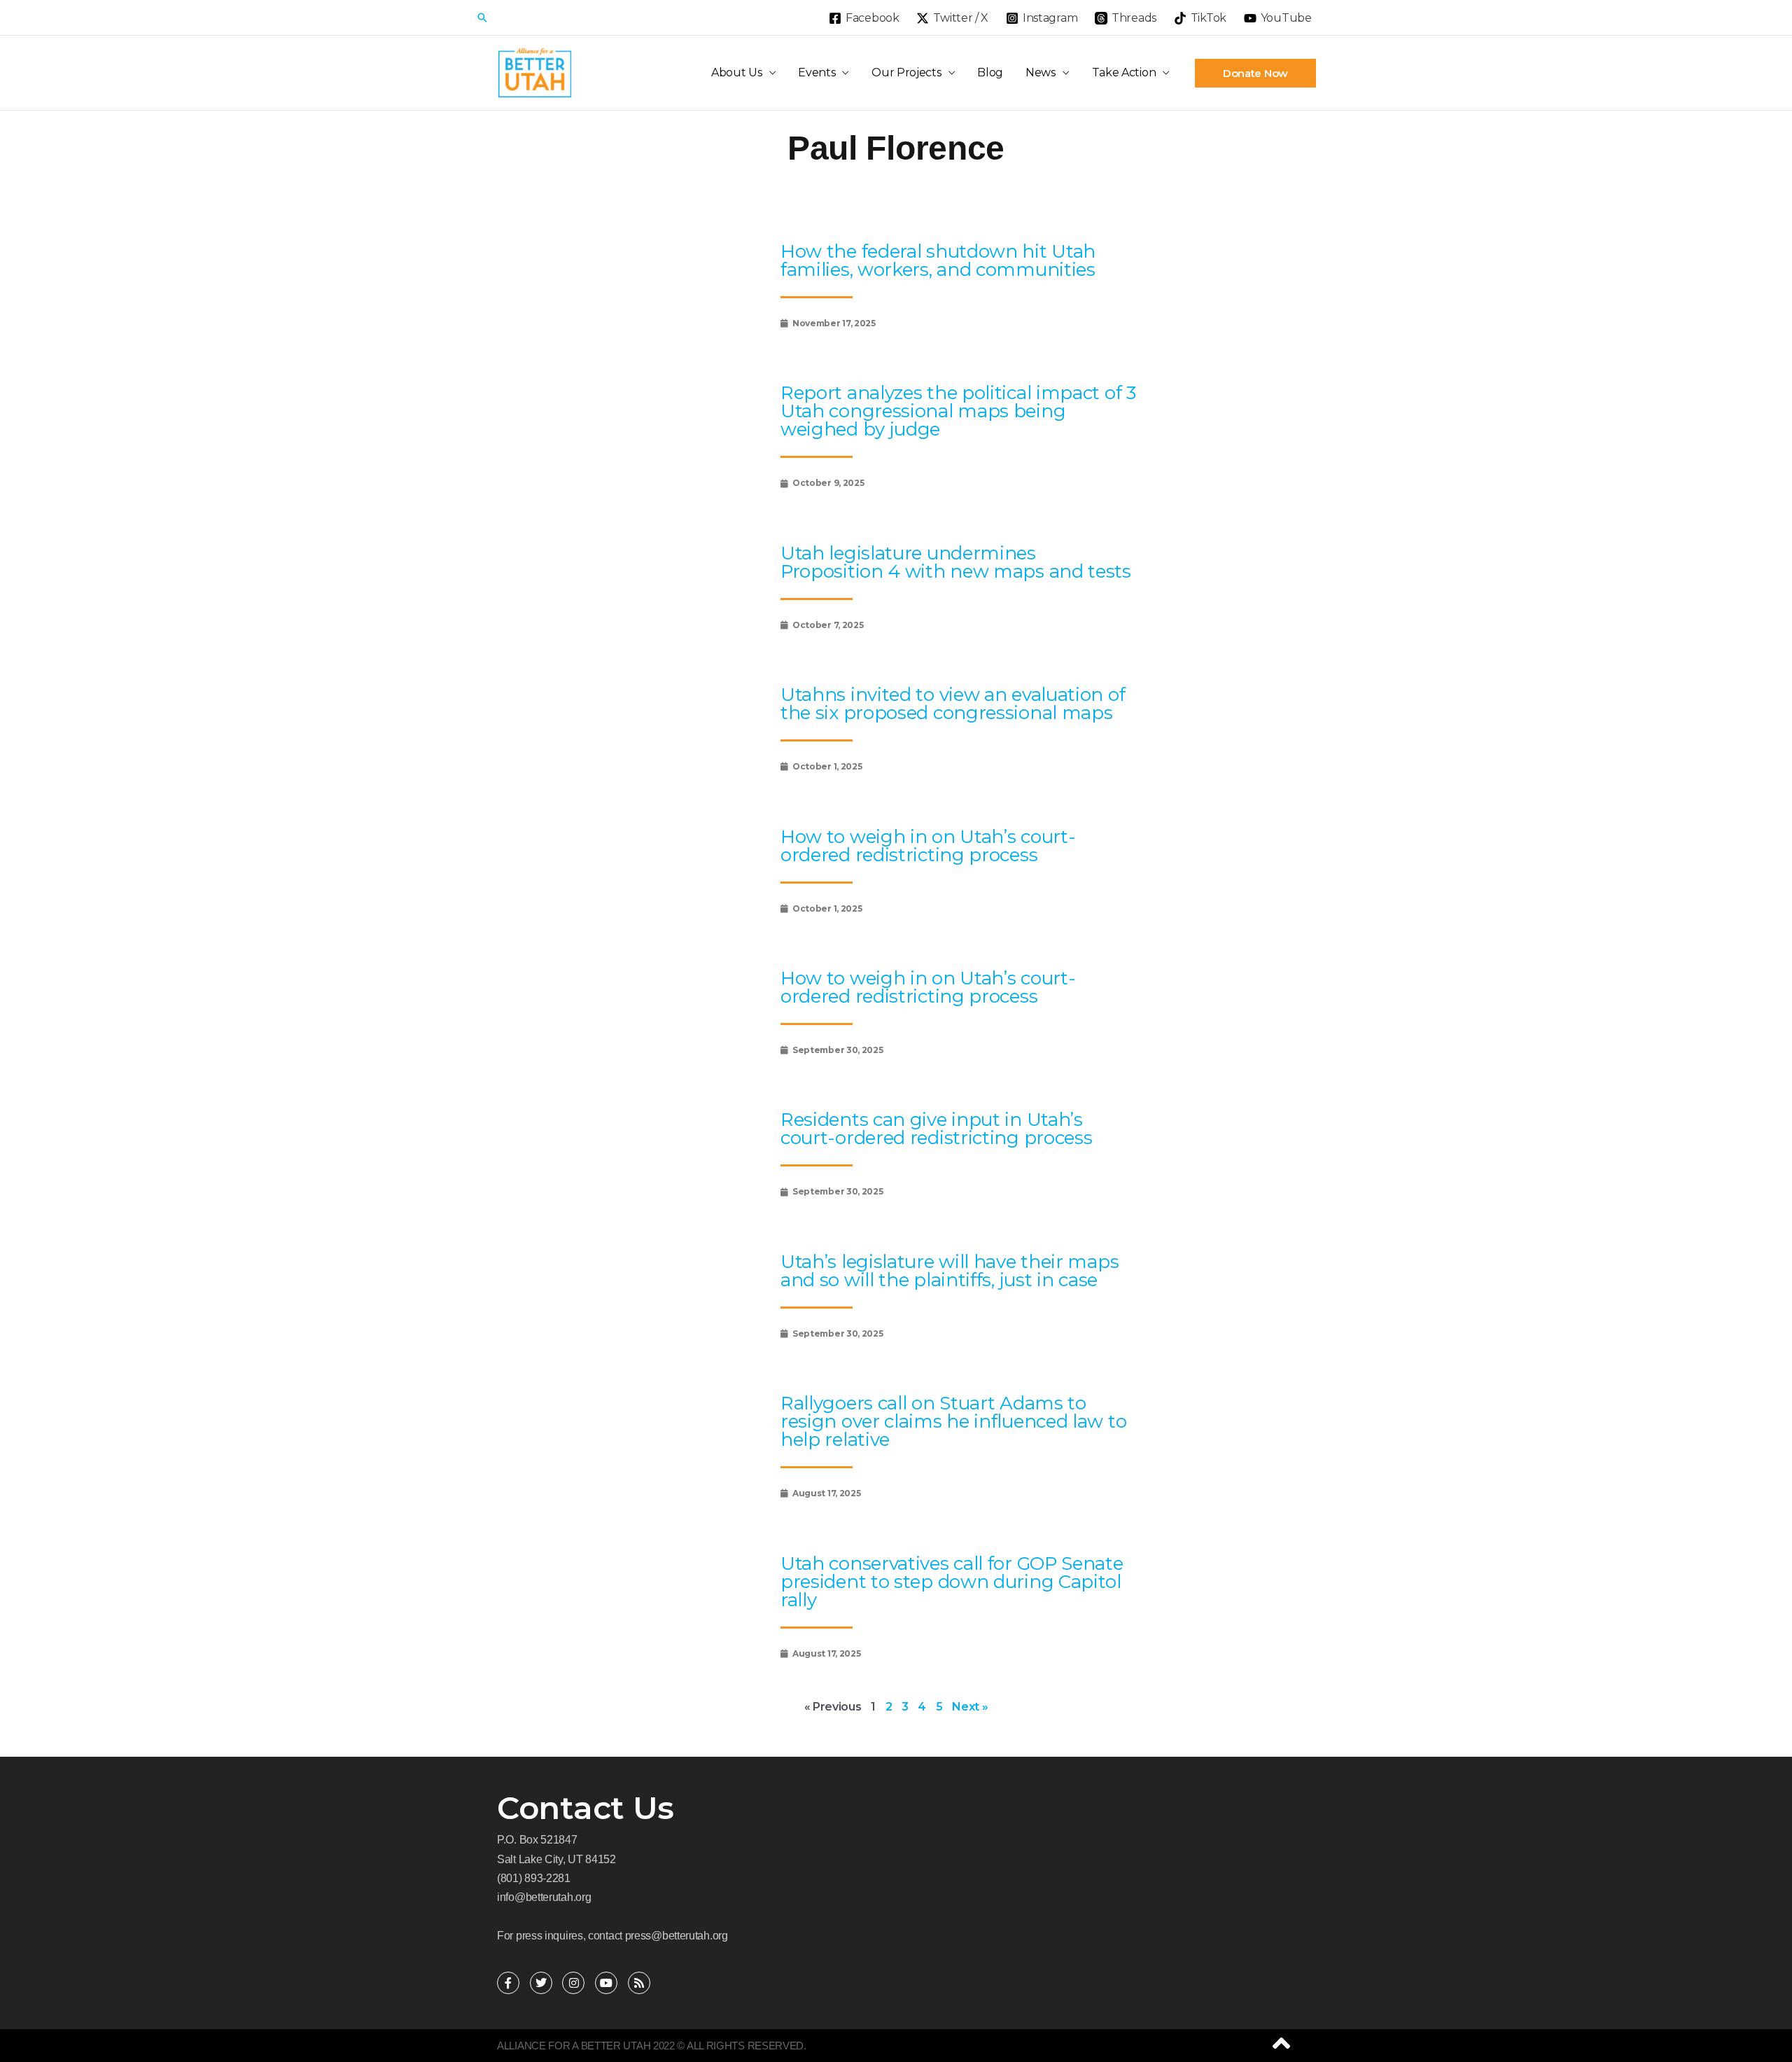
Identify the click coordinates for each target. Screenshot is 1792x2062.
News (1041, 72)
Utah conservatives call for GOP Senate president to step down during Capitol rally (952, 1582)
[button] (482, 18)
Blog (990, 72)
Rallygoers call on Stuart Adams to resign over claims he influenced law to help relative (953, 1421)
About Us (737, 72)
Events (817, 72)
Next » (970, 1707)
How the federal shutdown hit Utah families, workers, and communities (938, 260)
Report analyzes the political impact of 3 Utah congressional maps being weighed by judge (958, 411)
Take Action (1124, 72)
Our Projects (906, 72)
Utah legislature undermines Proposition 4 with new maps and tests (956, 562)
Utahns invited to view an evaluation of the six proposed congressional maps (953, 704)
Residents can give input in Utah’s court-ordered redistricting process (937, 1129)
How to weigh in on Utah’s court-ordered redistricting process (928, 846)
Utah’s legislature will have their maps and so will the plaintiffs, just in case (950, 1271)
